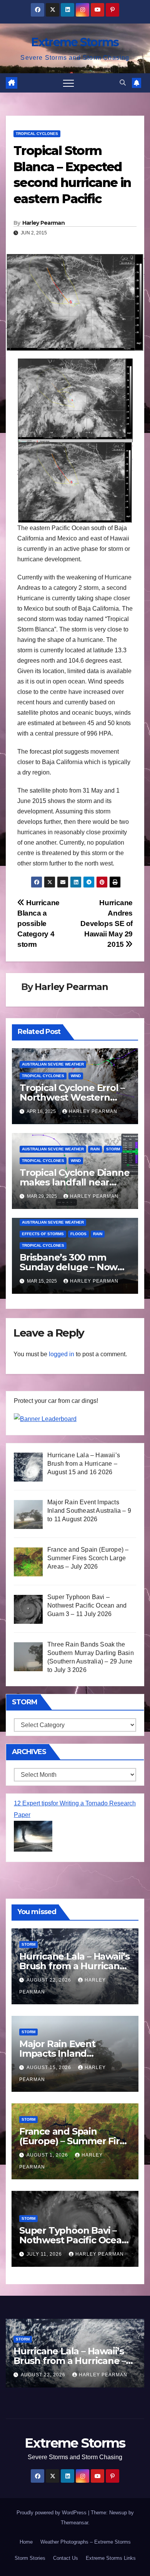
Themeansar (74, 2523)
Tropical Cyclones (37, 134)
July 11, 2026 (45, 2254)
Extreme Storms (75, 42)
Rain (95, 1149)
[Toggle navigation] (68, 83)
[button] (123, 83)
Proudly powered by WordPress (52, 2513)
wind (76, 1076)
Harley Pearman (43, 223)
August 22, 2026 (50, 1980)
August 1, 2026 (48, 2155)
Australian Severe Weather (53, 1064)
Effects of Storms (43, 1234)
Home (26, 2542)
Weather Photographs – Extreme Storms (86, 2542)
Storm (113, 1149)
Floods (78, 1234)
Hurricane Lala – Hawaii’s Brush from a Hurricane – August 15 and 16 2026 (74, 1966)
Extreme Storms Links (111, 2558)
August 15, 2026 (50, 2068)
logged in (62, 1354)
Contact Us (66, 2558)
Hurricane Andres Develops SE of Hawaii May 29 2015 (107, 923)
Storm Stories (30, 2558)
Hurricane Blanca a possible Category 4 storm (38, 923)
